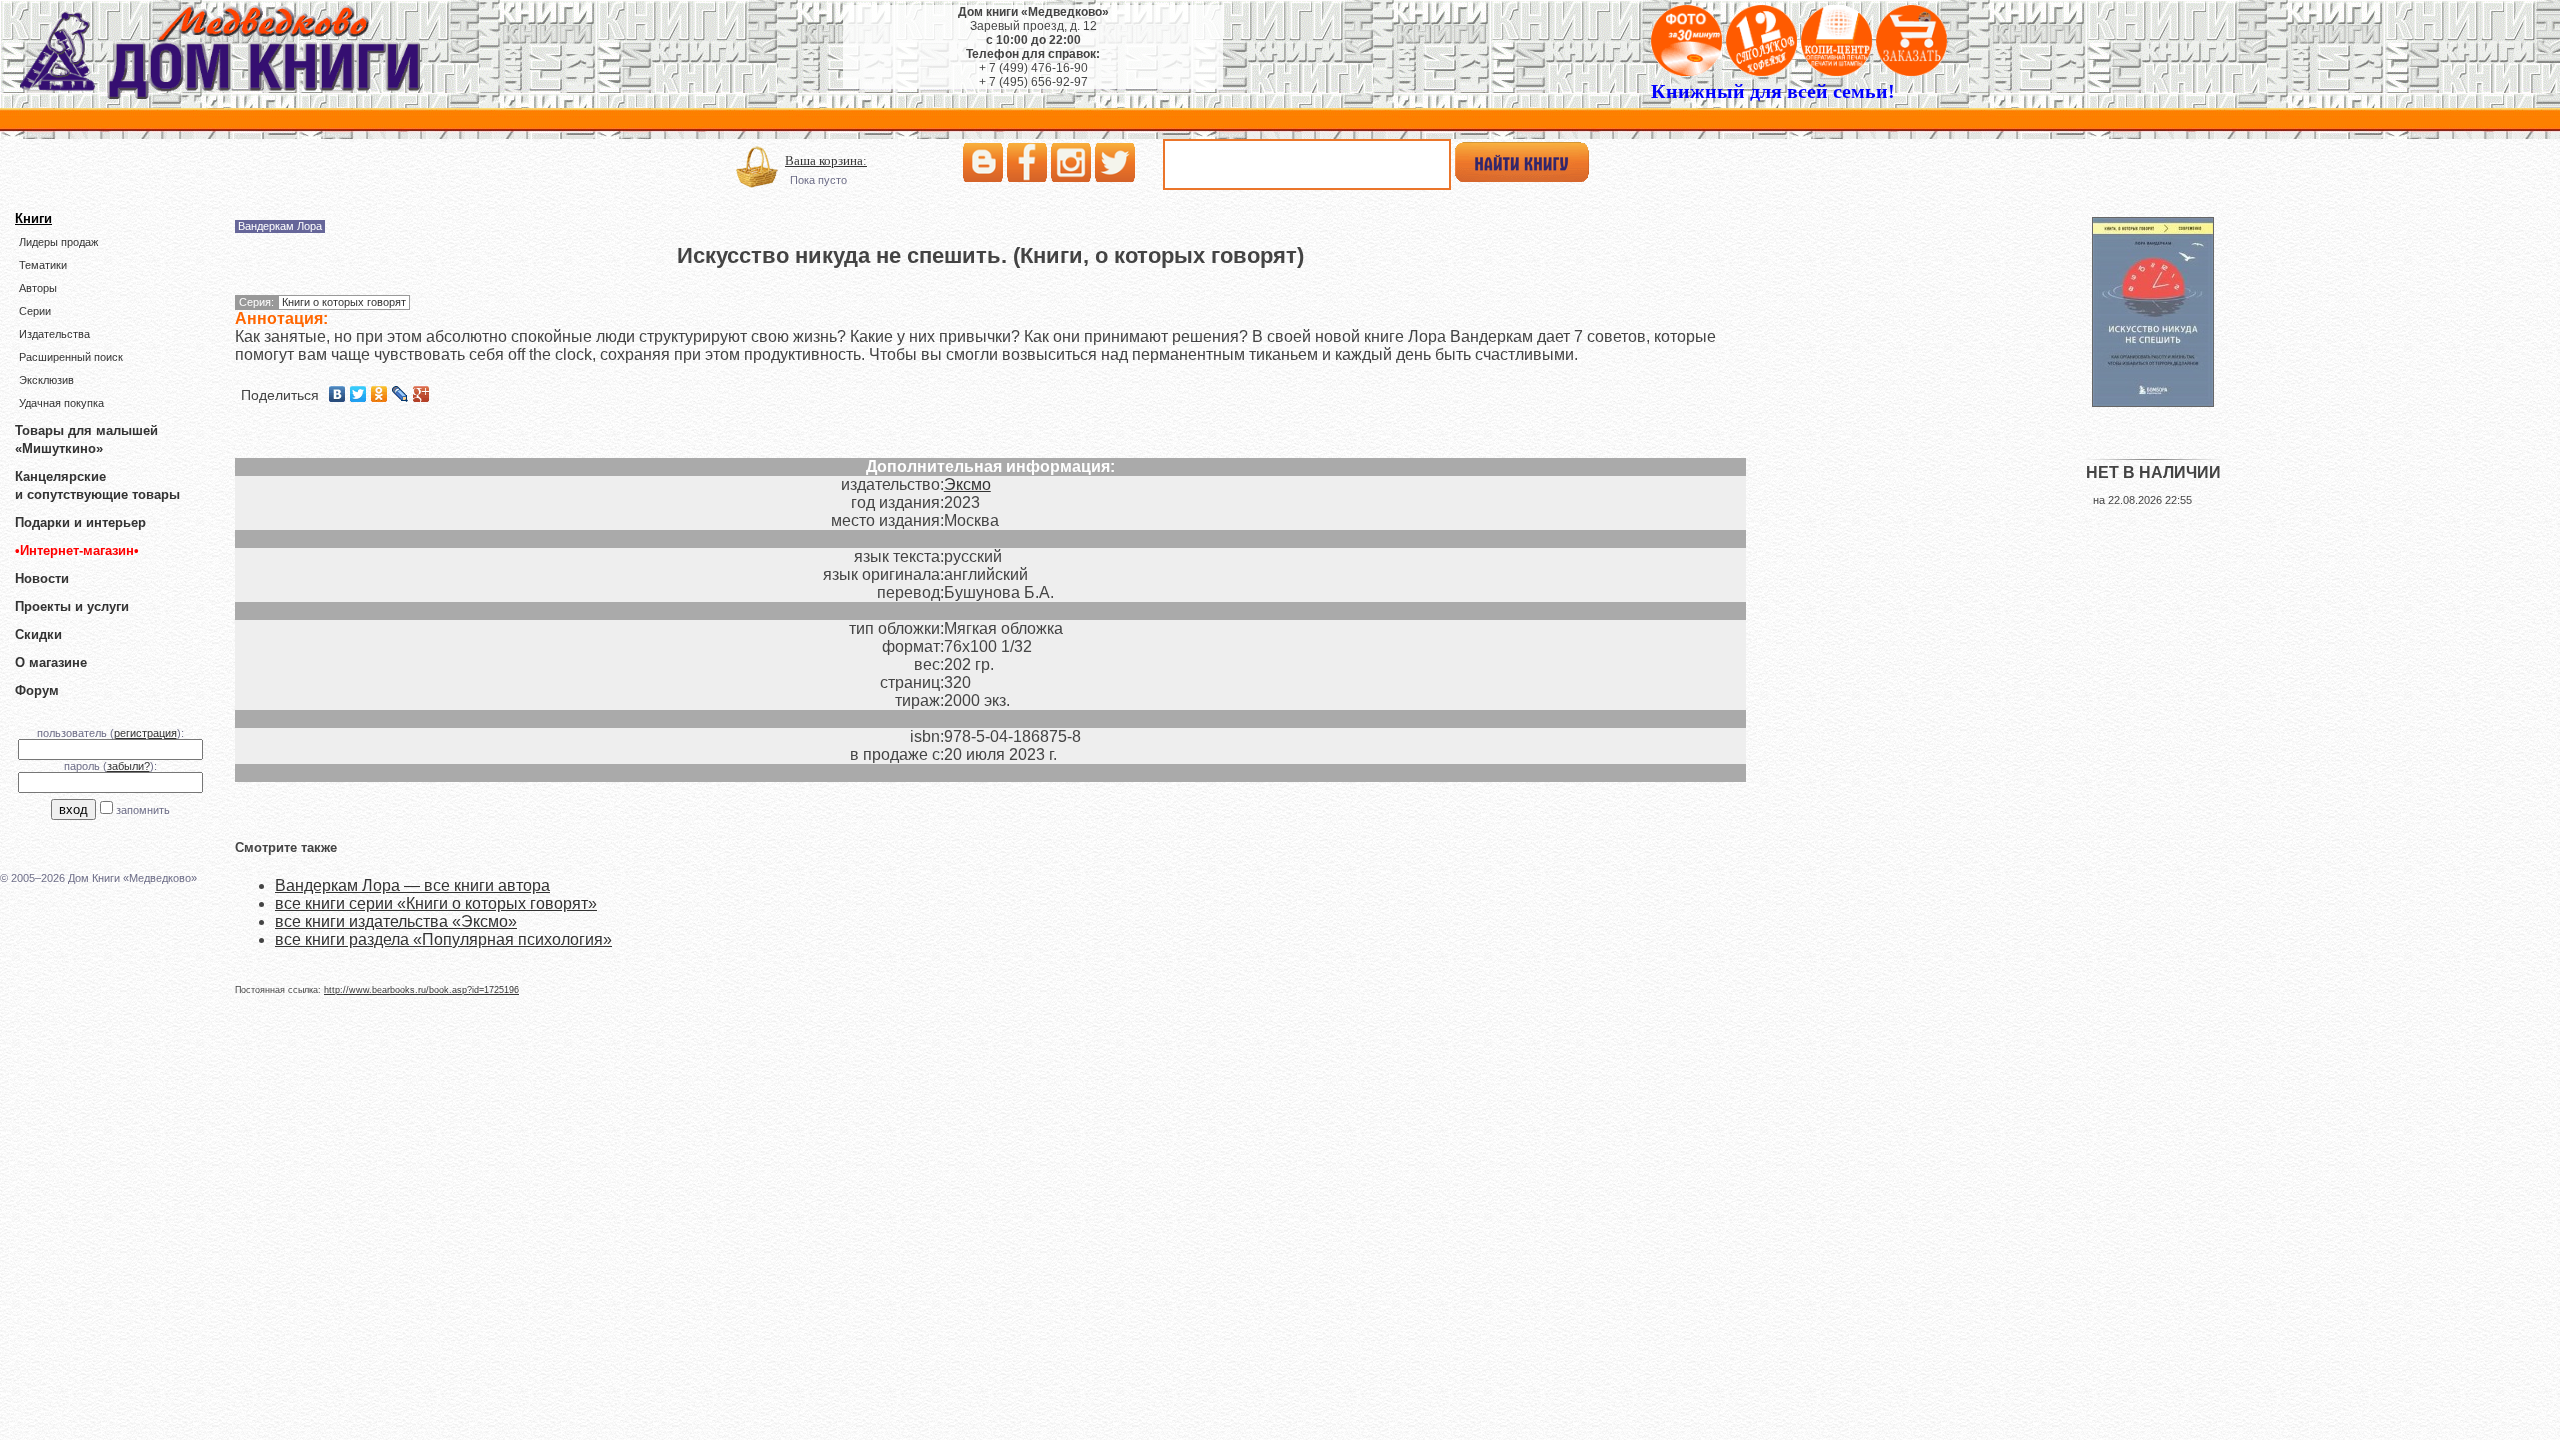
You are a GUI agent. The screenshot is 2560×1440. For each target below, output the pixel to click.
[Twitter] (358, 394)
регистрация (145, 733)
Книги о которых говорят (344, 302)
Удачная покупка (61, 403)
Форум (37, 690)
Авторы (38, 288)
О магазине (51, 662)
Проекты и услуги (72, 606)
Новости (42, 578)
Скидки (38, 634)
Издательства (54, 334)
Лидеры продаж (58, 242)
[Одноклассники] (379, 394)
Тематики (43, 265)
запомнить (143, 810)
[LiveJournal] (400, 394)
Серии (35, 311)
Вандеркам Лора (280, 226)
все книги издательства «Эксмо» (396, 921)
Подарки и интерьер (80, 522)
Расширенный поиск (71, 357)
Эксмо (967, 484)
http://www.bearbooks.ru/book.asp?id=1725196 (421, 990)
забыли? (128, 766)
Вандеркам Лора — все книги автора (412, 885)
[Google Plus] (421, 394)
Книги (33, 218)
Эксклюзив (46, 380)
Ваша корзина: (826, 160)
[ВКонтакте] (337, 394)
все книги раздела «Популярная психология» (443, 939)
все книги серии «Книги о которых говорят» (436, 903)
